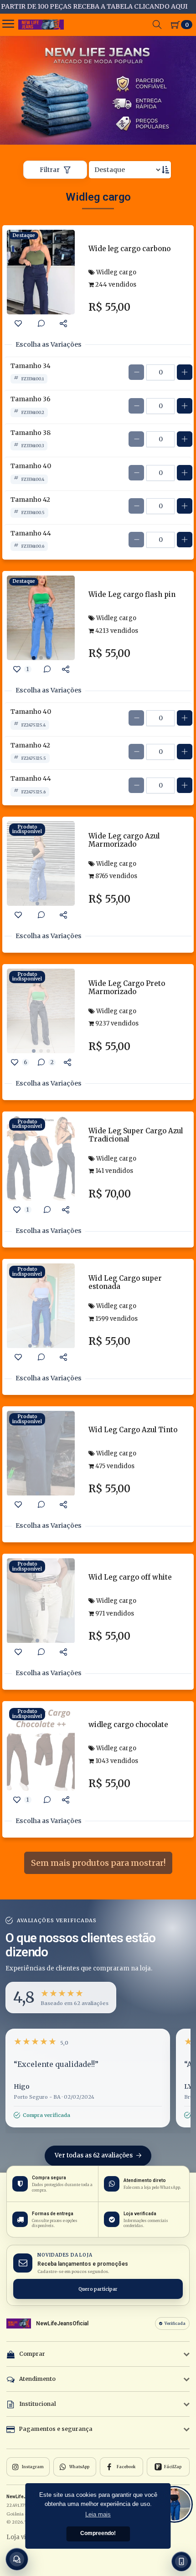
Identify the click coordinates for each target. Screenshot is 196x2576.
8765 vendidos (116, 876)
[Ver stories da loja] (41, 25)
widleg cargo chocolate (128, 1725)
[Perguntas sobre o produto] (41, 323)
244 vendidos (115, 285)
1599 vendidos (116, 1319)
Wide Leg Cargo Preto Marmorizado (127, 987)
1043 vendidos (116, 1761)
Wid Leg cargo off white (130, 1577)
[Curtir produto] (18, 323)
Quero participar (98, 2289)
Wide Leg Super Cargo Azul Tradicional (136, 1135)
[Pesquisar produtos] (157, 25)
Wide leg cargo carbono (129, 249)
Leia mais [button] (98, 2514)
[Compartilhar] (63, 323)
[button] (61, 1998)
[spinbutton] (160, 372)
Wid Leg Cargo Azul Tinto (133, 1430)
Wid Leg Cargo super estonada (125, 1282)
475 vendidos (114, 1466)
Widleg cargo (116, 272)
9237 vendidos (116, 1023)
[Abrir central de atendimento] (17, 2559)
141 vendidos (113, 1171)
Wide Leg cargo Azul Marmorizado (124, 840)
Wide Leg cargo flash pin (132, 594)
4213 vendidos (116, 631)
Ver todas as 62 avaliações (94, 2155)
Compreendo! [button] (98, 2533)
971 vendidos (114, 1614)
